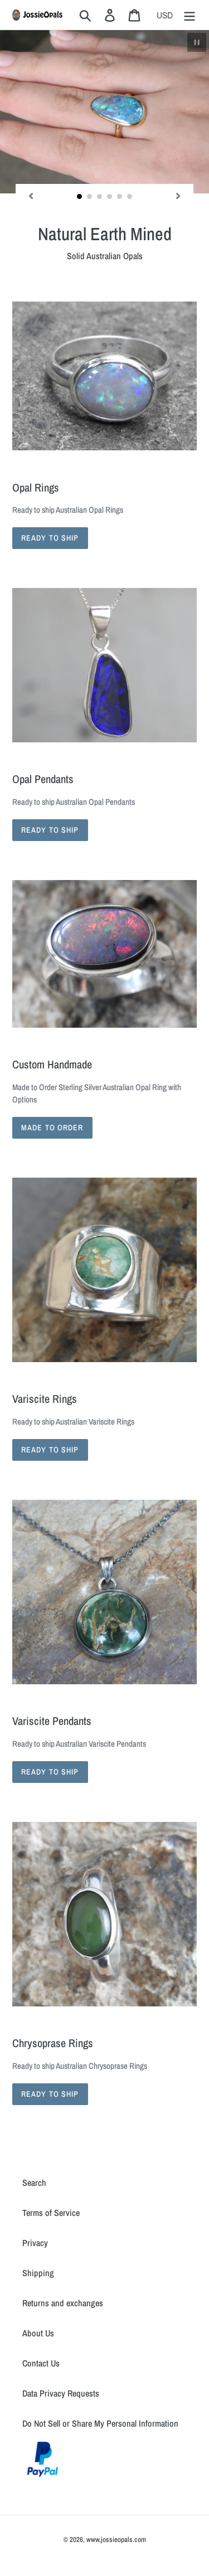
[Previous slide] (31, 196)
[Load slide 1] (80, 197)
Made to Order (52, 1127)
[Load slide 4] (110, 197)
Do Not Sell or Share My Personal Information (100, 2423)
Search (34, 2183)
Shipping (38, 2273)
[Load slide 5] (120, 197)
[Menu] (189, 15)
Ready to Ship (50, 538)
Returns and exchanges (63, 2303)
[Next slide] (178, 196)
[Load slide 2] (90, 197)
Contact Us (41, 2363)
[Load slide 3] (100, 197)
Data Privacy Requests (61, 2393)
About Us (38, 2333)
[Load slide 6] (130, 197)
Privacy (35, 2243)
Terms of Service (51, 2213)
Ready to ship (50, 1450)
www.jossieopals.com (116, 2539)
